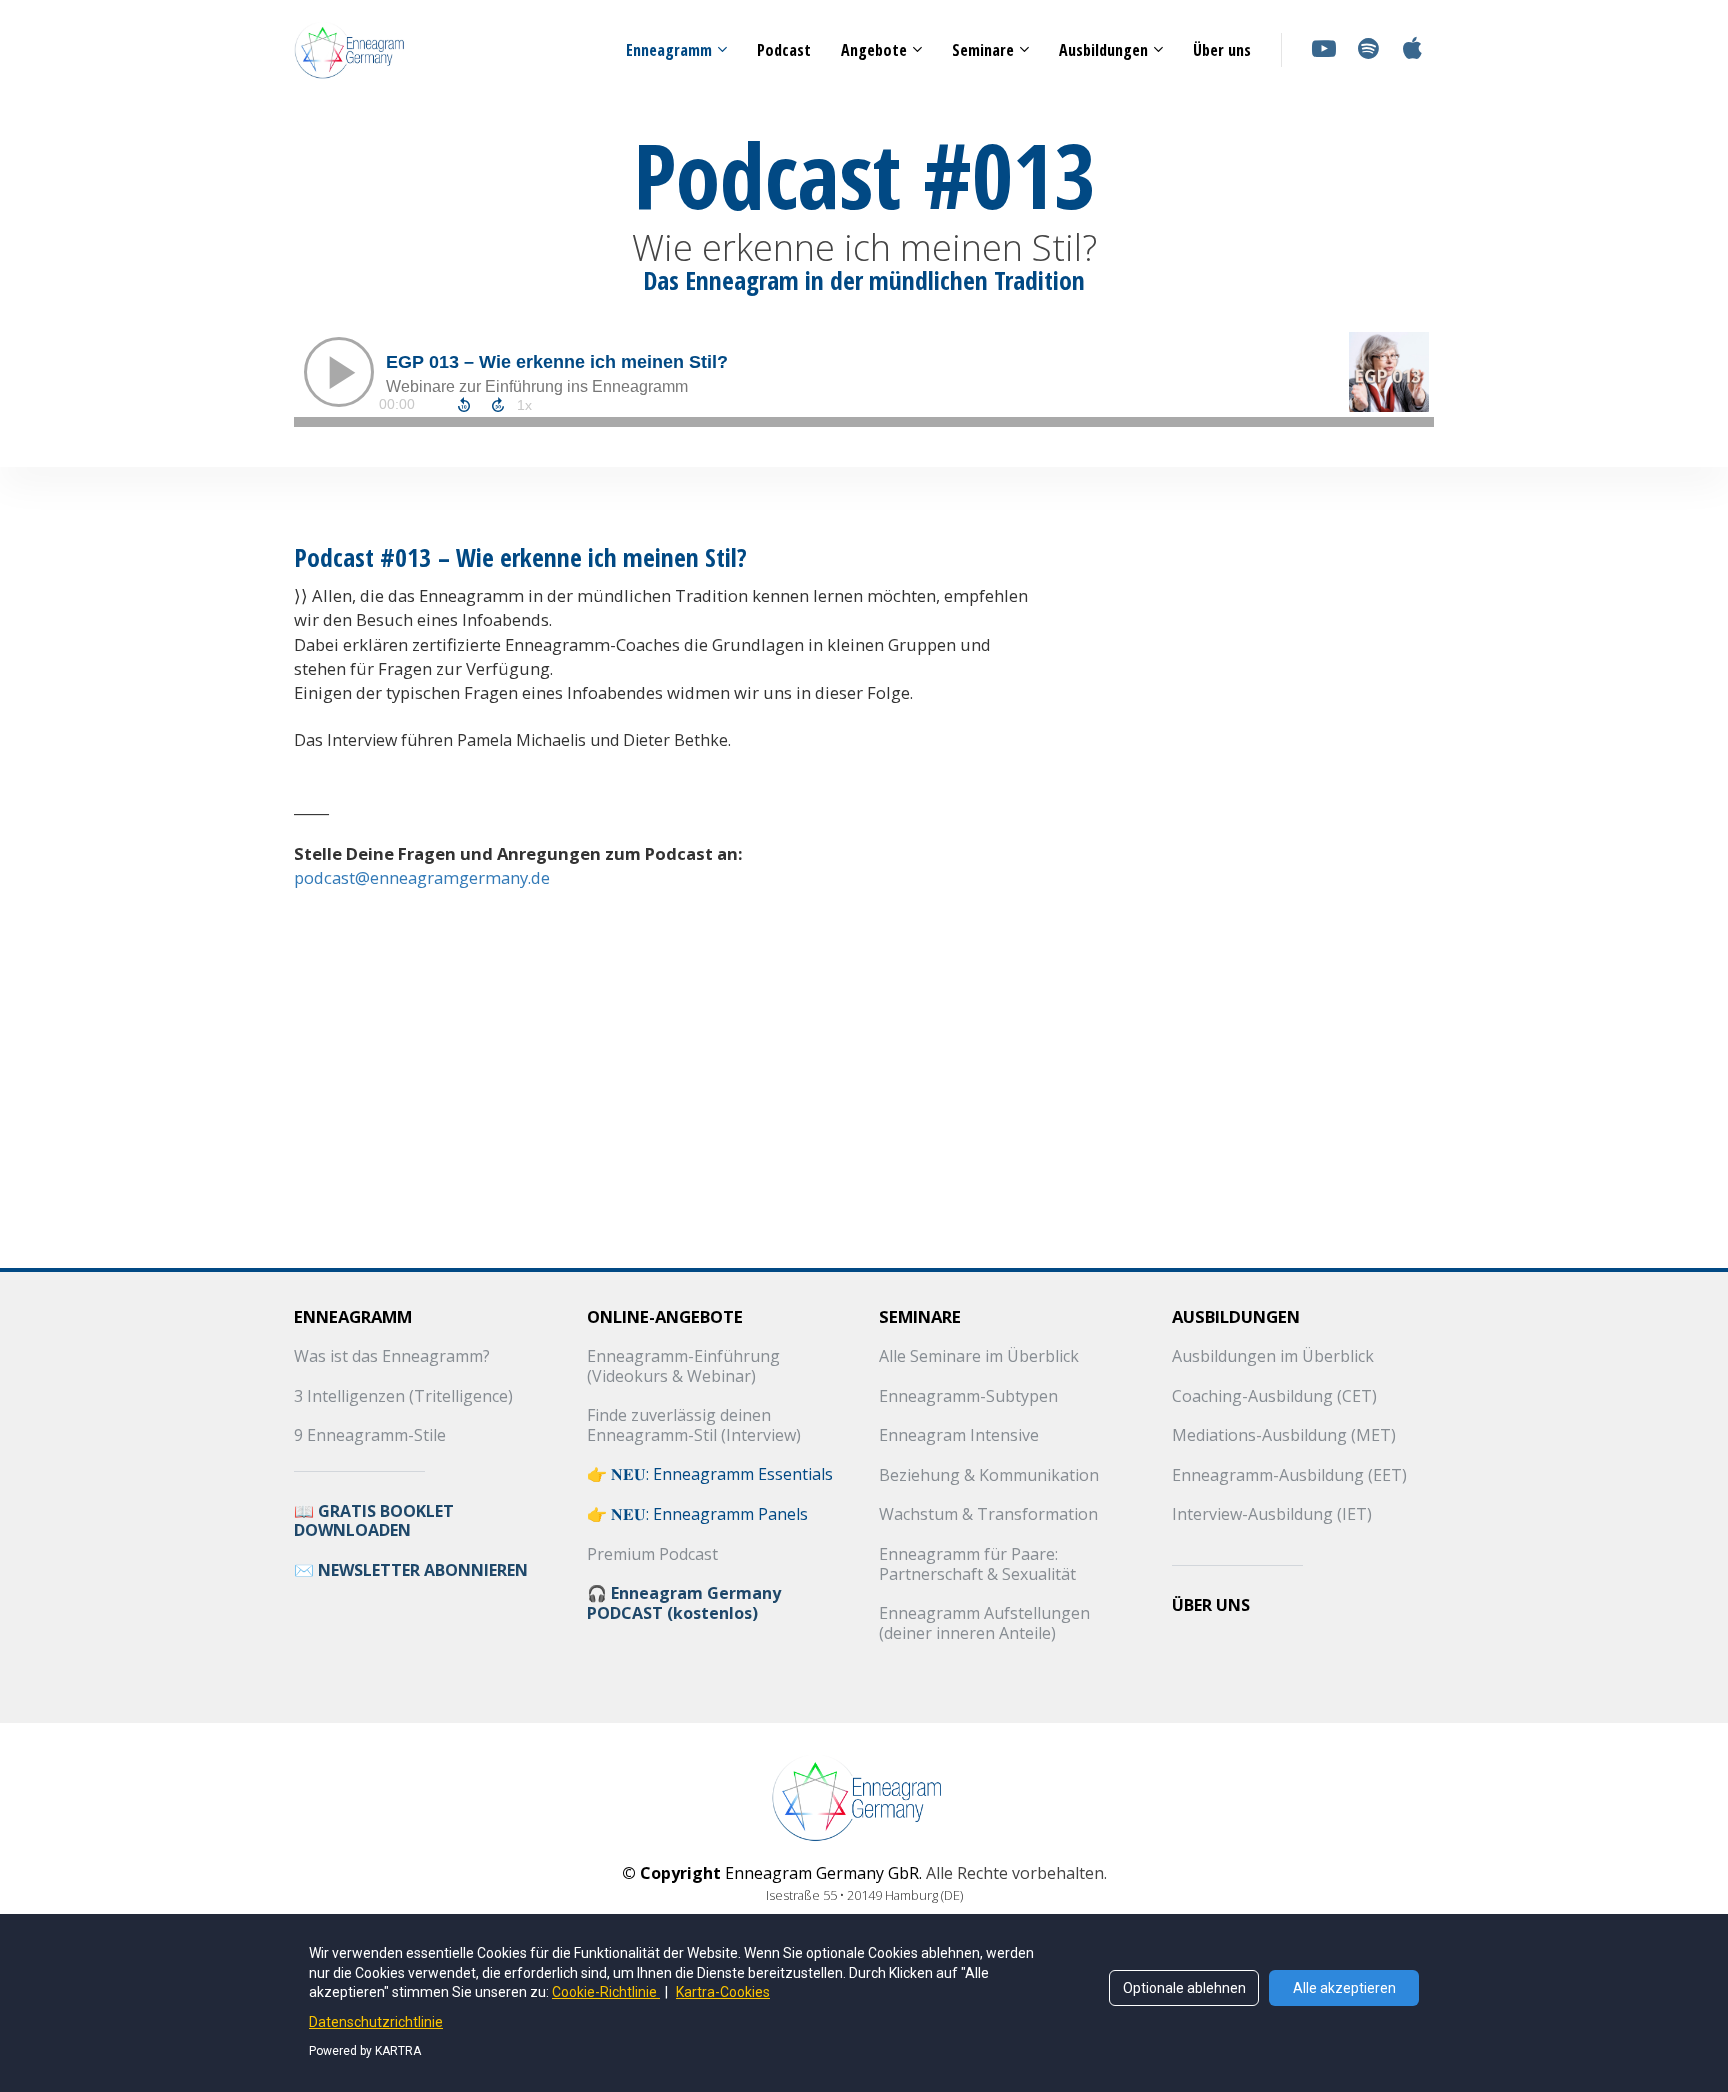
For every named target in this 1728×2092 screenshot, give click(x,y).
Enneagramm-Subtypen (968, 1397)
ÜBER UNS (1211, 1606)
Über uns (1222, 50)
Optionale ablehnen (1184, 1988)
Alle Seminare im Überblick (979, 1357)
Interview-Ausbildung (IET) (1272, 1515)
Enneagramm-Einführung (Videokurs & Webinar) (683, 1366)
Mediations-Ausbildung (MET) (1284, 1436)
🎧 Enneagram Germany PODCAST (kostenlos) (684, 1603)
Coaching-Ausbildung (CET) (1274, 1397)
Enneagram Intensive (959, 1436)
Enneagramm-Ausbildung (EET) (1289, 1476)
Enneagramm (669, 50)
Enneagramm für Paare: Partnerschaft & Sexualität (977, 1564)
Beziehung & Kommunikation (989, 1476)
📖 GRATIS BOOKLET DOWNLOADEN (374, 1521)
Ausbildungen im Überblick (1273, 1357)
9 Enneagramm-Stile (370, 1436)
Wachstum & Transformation (988, 1515)
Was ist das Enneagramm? (392, 1357)
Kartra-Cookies (723, 1992)
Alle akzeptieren (1344, 1988)
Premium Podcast (652, 1555)
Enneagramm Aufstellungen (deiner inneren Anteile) (984, 1623)
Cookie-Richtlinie (606, 1992)
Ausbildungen (1103, 50)
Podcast (784, 50)
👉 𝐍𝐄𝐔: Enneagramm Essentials (710, 1475)
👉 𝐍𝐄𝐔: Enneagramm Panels (697, 1515)
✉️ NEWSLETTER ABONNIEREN (411, 1571)
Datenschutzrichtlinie (376, 2022)
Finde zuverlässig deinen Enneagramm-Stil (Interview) (694, 1425)
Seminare (983, 50)
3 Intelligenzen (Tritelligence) (403, 1397)
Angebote (874, 50)
